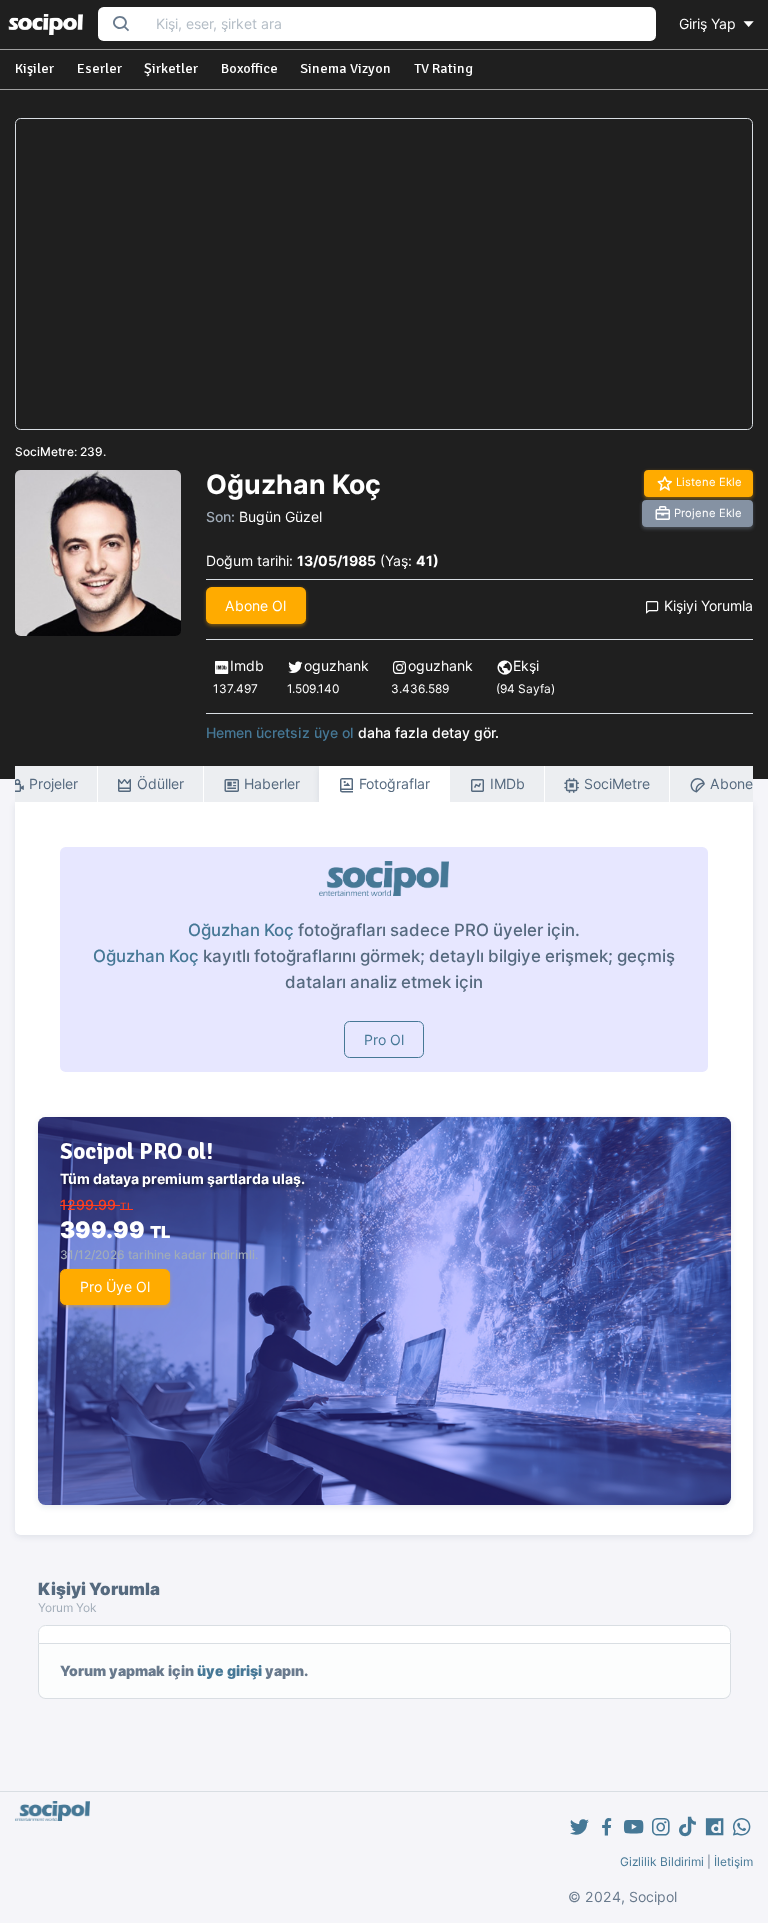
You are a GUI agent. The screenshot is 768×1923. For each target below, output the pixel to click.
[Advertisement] (384, 274)
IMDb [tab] (505, 783)
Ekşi (526, 665)
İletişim (733, 1861)
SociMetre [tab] (615, 783)
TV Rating (443, 68)
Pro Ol (384, 1039)
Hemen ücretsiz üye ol (280, 732)
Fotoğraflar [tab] (392, 783)
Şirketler (171, 68)
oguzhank (336, 665)
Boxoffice (249, 68)
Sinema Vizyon (345, 68)
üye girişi (229, 1670)
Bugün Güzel (280, 516)
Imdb (247, 665)
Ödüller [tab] (158, 783)
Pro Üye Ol (115, 1286)
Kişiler (34, 68)
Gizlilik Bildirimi (662, 1861)
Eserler (99, 68)
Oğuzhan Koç (241, 930)
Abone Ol (255, 605)
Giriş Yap (709, 23)
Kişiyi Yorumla (706, 605)
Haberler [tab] (270, 783)
